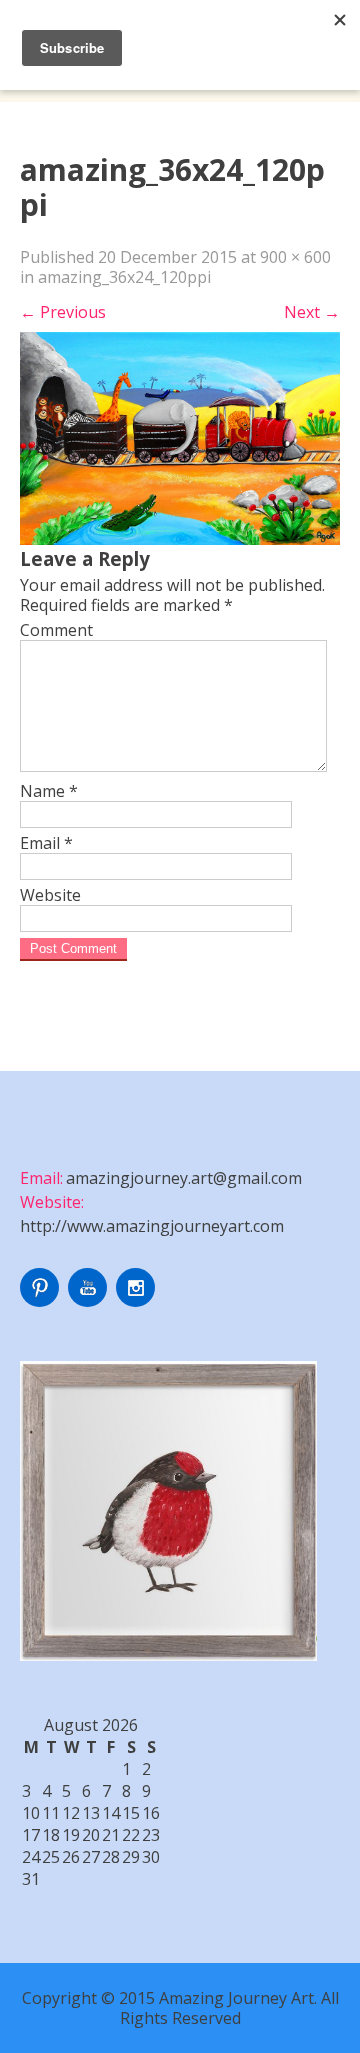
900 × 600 (295, 257)
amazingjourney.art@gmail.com (184, 1178)
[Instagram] (138, 1301)
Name (49, 791)
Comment (56, 630)
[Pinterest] (42, 1301)
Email (46, 843)
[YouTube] (90, 1301)
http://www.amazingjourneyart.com (152, 1226)
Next (312, 312)
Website (50, 895)
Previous (63, 312)
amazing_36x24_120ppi (124, 277)
